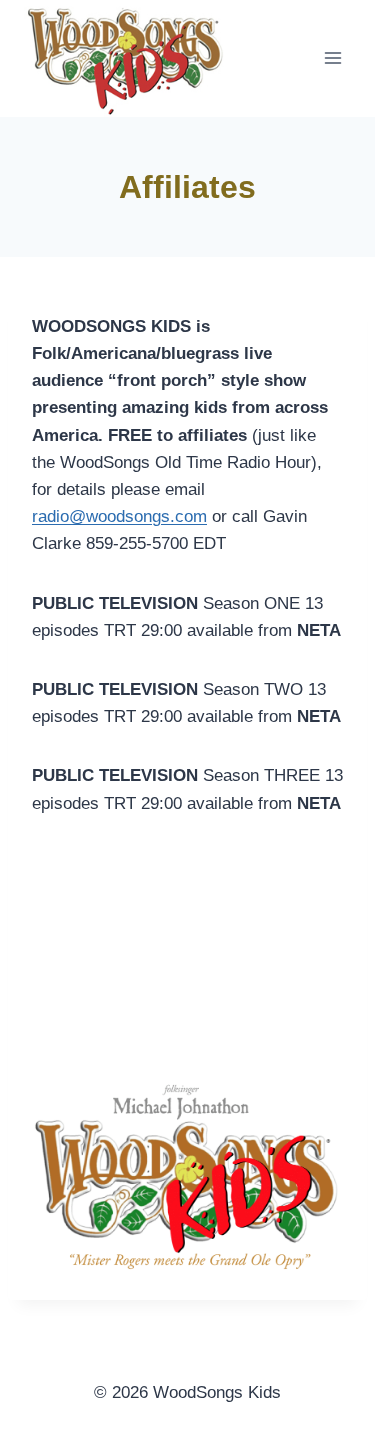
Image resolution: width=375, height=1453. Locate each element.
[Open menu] (332, 58)
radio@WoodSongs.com (122, 1030)
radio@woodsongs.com (119, 516)
